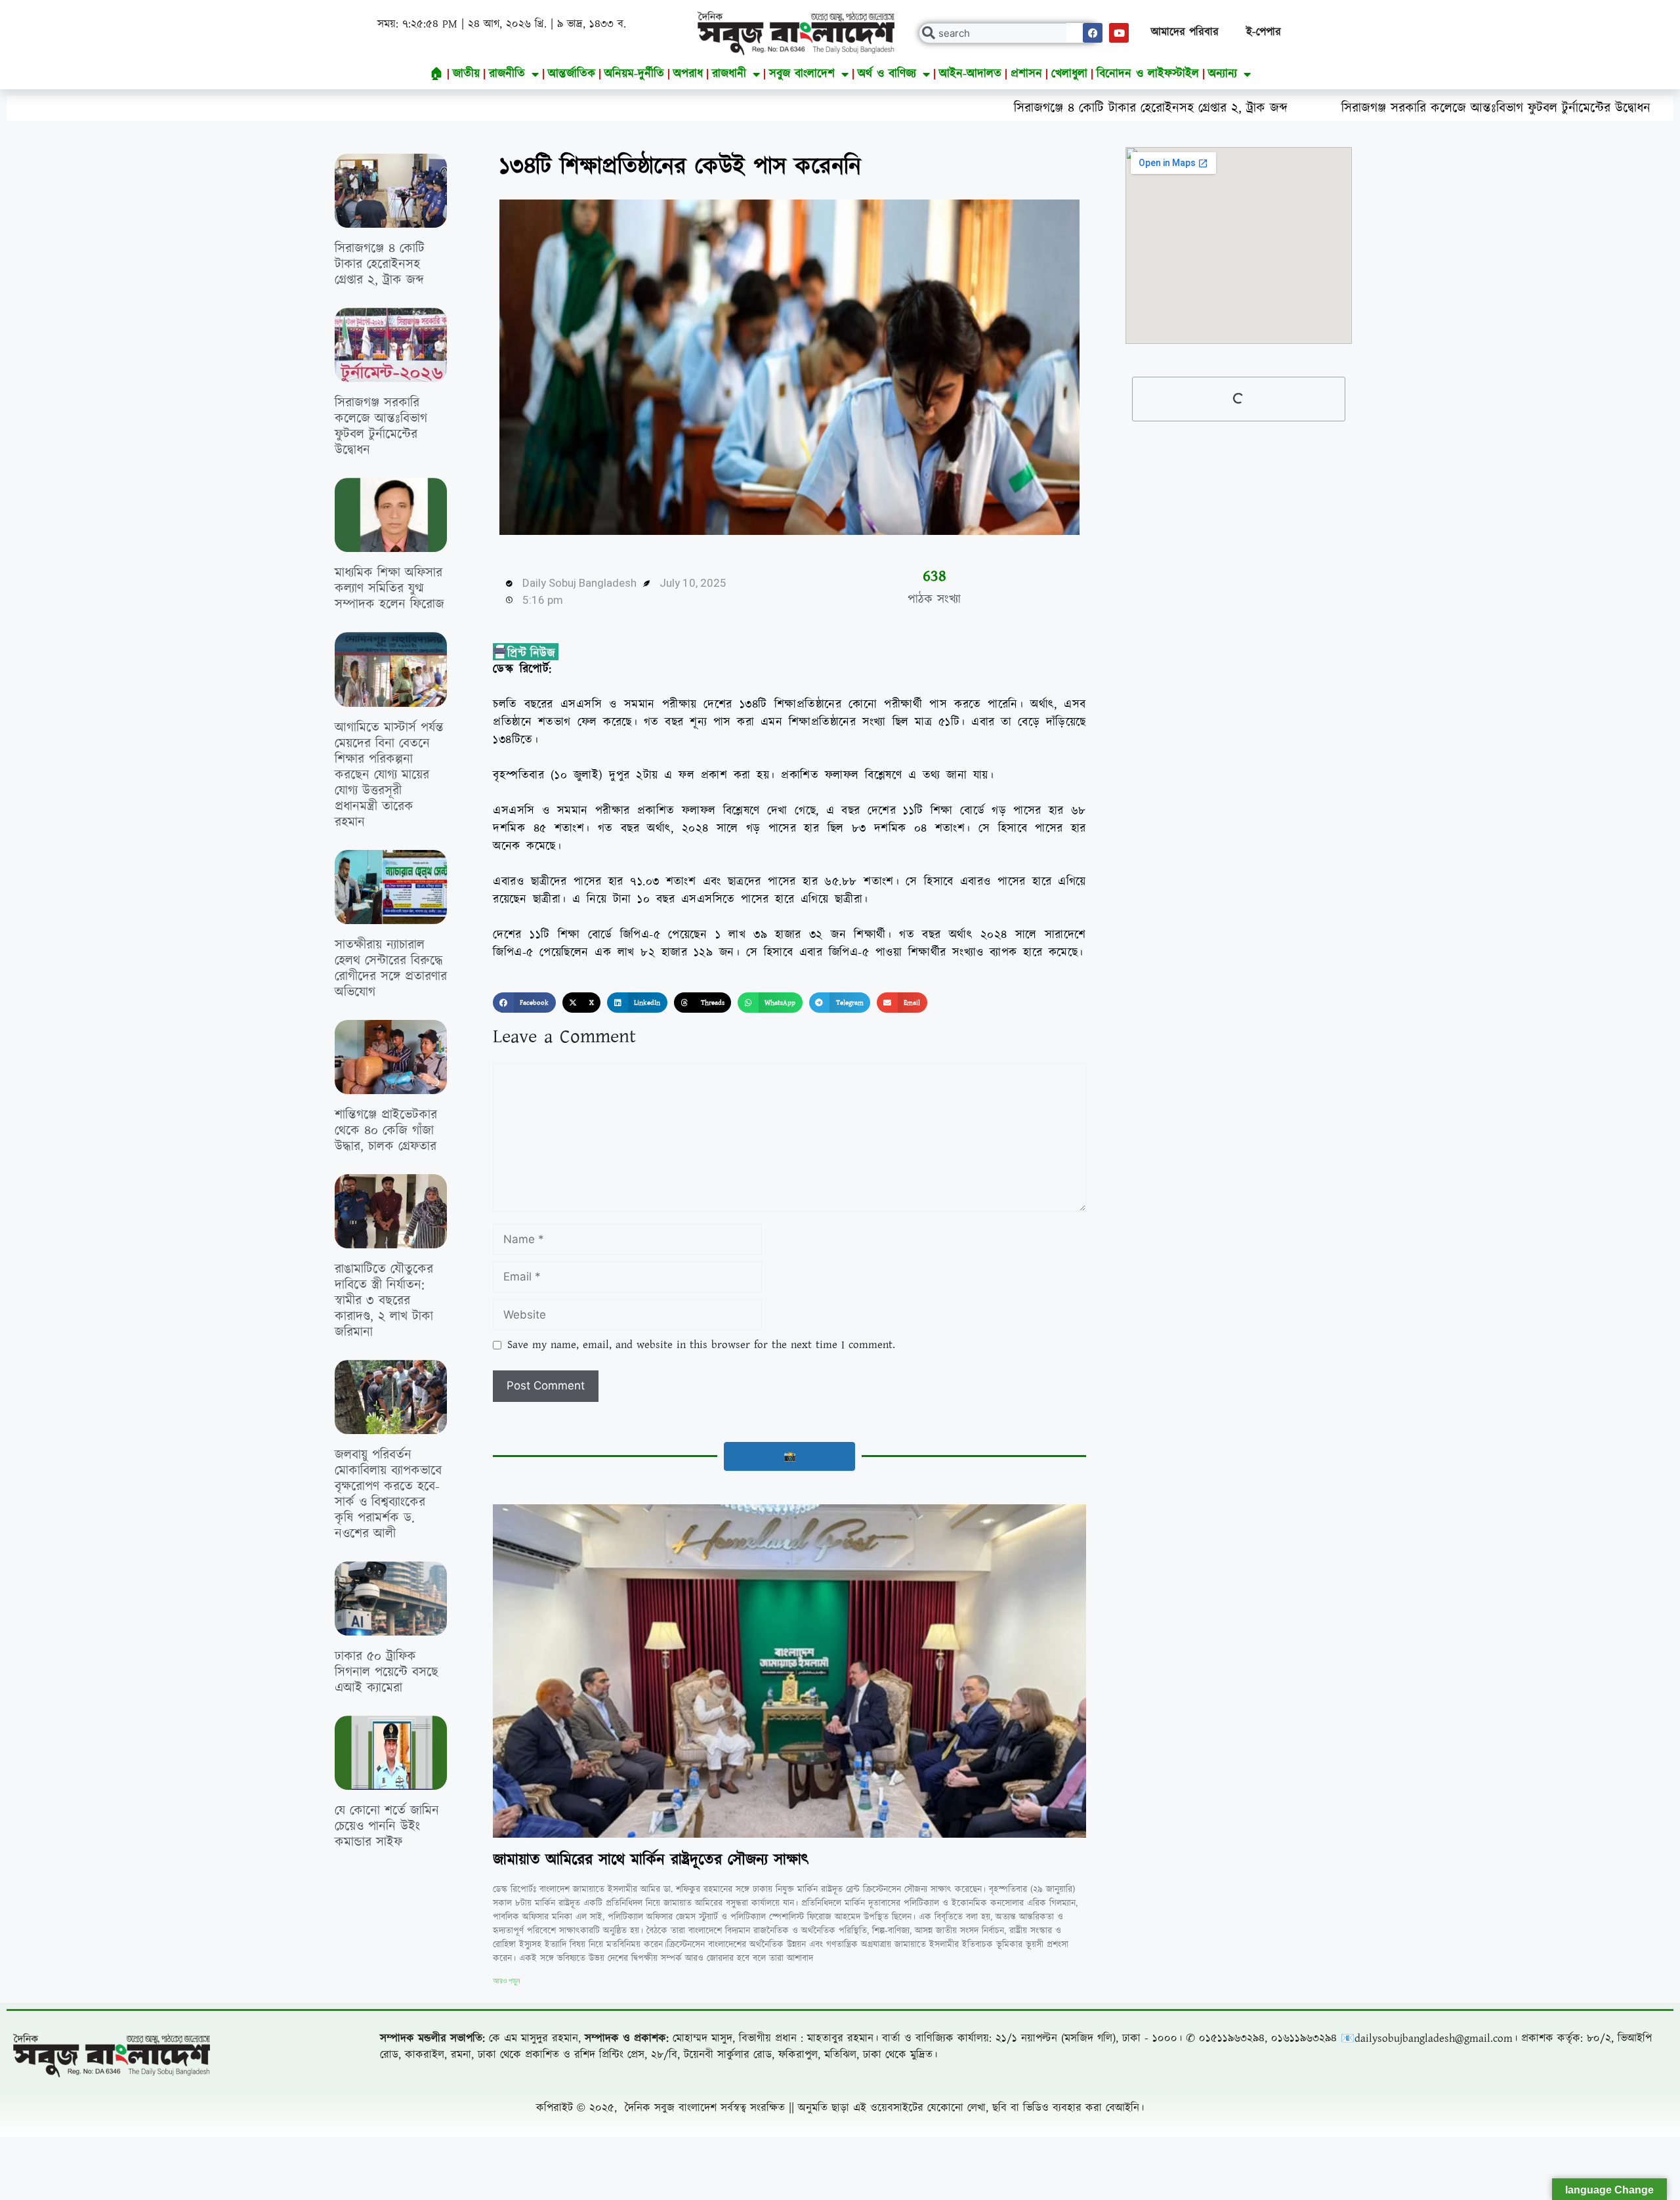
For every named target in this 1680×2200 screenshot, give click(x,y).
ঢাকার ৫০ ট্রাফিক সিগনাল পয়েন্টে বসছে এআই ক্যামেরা (387, 1672)
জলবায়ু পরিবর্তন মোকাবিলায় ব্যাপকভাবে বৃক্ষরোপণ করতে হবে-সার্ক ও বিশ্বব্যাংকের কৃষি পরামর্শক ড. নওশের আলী (388, 1494)
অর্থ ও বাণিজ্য (887, 74)
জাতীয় (466, 74)
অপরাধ (688, 74)
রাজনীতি (507, 74)
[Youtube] (1119, 33)
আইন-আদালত (970, 74)
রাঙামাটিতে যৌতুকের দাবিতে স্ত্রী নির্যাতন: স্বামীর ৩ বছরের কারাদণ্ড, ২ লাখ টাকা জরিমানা (384, 1301)
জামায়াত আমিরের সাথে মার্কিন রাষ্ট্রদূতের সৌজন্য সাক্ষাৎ (651, 1860)
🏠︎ (437, 74)
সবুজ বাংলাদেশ (802, 74)
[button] (524, 1003)
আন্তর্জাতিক (572, 74)
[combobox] (1009, 33)
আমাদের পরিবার (1185, 32)
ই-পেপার (1264, 32)
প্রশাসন (1026, 74)
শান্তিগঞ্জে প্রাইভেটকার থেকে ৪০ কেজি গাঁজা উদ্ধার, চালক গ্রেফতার (386, 1131)
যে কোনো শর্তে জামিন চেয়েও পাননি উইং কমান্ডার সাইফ (387, 1827)
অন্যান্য (1223, 74)
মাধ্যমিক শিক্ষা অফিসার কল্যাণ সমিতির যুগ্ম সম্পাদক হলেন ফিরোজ (389, 589)
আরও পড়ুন (506, 1981)
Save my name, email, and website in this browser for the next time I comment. (701, 1345)
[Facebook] (1093, 33)
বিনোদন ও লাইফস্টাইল (1148, 74)
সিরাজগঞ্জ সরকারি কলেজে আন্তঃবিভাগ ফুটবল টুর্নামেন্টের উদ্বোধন (1289, 108)
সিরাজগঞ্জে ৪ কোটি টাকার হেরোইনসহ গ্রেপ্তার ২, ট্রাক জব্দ (944, 108)
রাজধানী (729, 74)
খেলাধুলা (1069, 74)
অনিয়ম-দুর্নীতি (634, 74)
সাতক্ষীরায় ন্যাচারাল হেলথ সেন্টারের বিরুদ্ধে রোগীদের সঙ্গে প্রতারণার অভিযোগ (391, 969)
